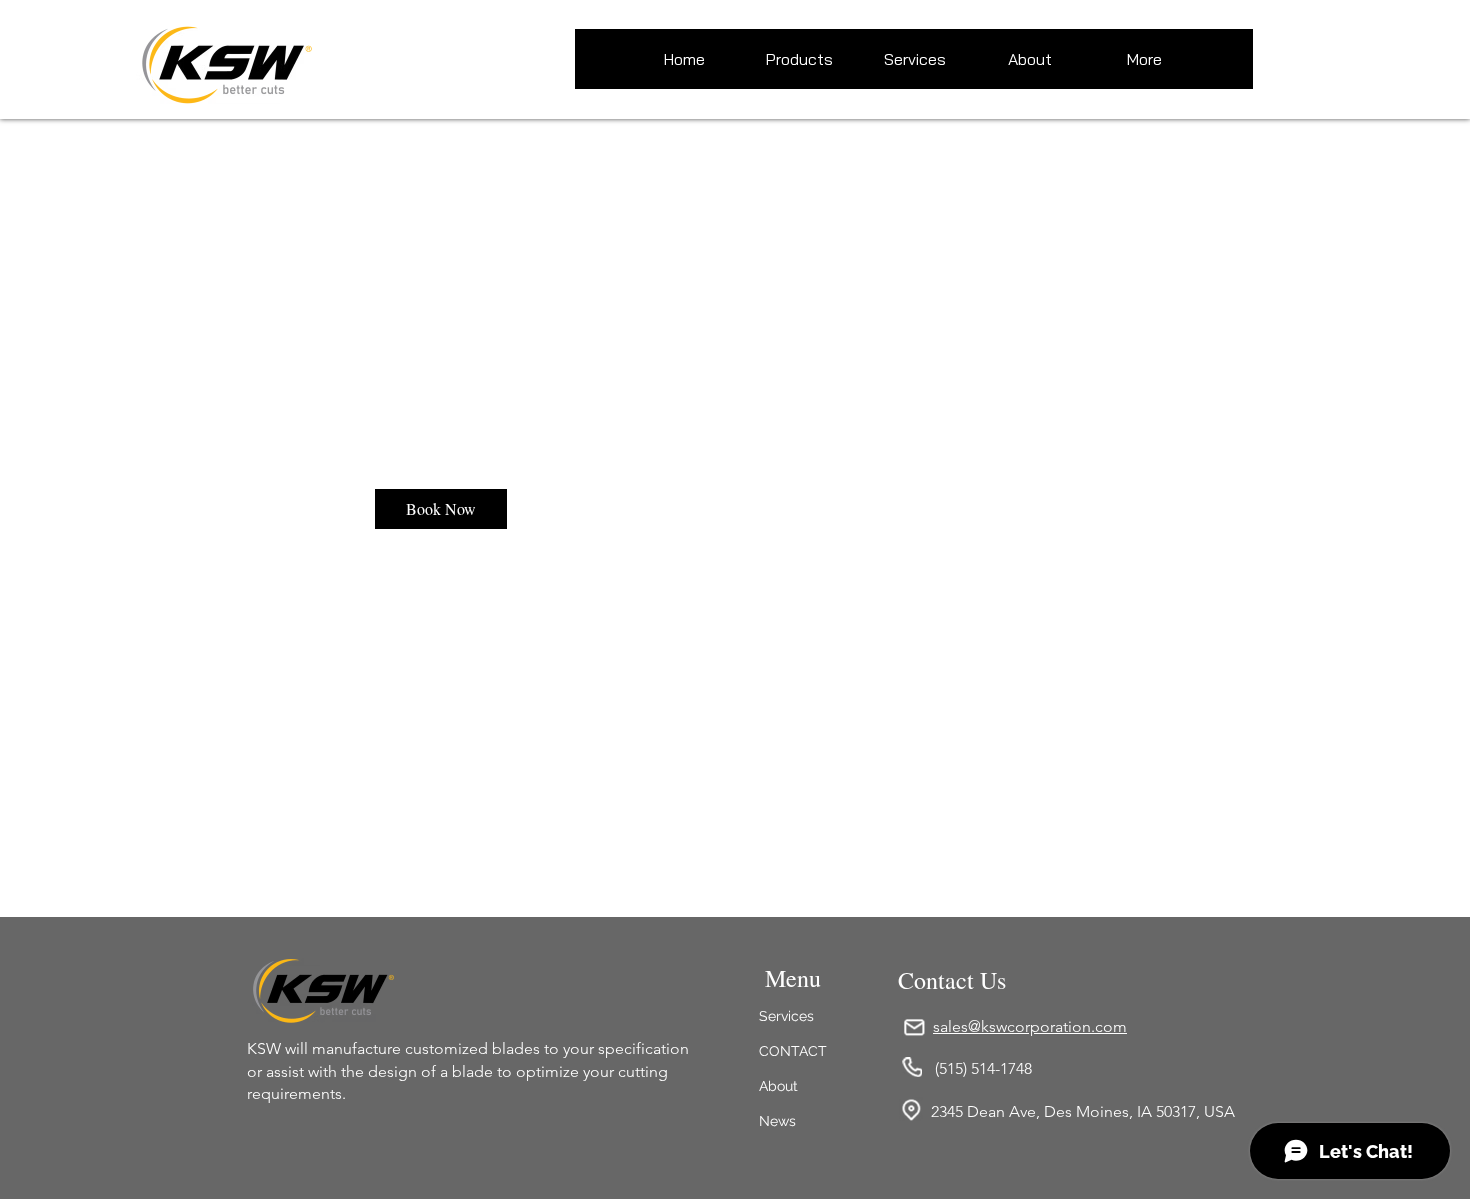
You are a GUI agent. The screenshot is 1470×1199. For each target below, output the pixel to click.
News (777, 1121)
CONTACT (793, 1051)
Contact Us (952, 980)
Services (786, 1016)
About (778, 1086)
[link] (441, 509)
